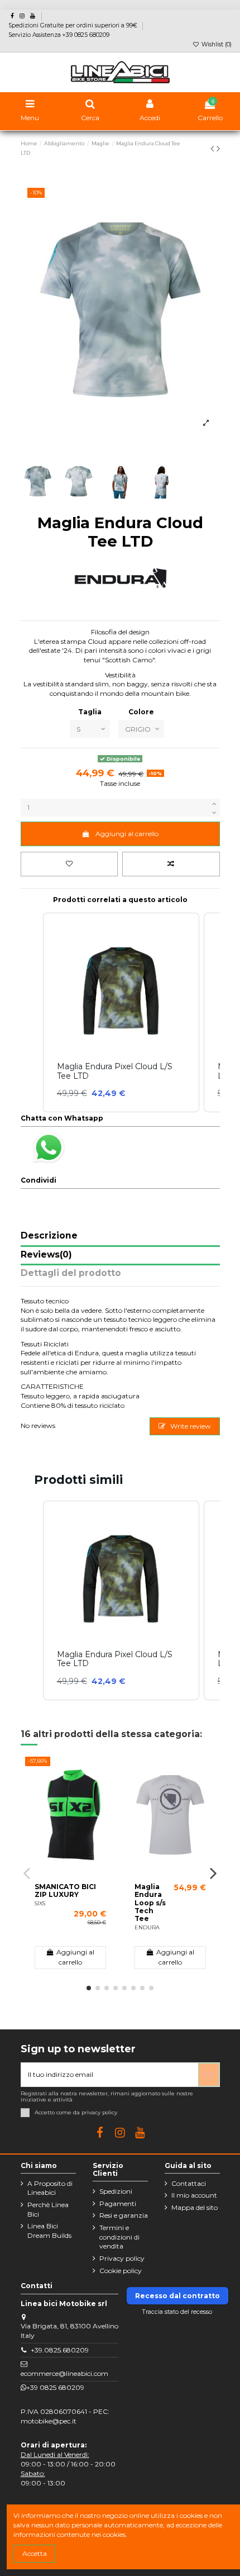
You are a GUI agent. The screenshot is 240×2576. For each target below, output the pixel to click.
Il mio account (194, 2195)
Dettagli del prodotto (71, 1273)
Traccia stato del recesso (177, 2312)
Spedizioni (116, 2191)
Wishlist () (216, 44)
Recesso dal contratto (177, 2296)
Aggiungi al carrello (127, 834)
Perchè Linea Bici (48, 2209)
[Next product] (218, 149)
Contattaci (189, 2183)
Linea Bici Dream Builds (49, 2231)
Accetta (35, 2553)
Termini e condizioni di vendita (119, 2237)
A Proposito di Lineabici (50, 2188)
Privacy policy (122, 2258)
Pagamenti (118, 2203)
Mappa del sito (195, 2207)
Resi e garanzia (124, 2215)
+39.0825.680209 (60, 2350)
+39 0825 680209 (55, 2387)
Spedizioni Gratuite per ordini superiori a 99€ (74, 25)
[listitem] (121, 1600)
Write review (190, 1426)
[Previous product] (213, 149)
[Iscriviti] (209, 2075)
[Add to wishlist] (69, 864)
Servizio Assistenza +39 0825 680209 (59, 35)
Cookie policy (121, 2271)
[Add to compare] (171, 864)
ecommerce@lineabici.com (64, 2373)
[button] (32, 1600)
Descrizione (49, 1236)
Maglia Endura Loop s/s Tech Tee (150, 1903)
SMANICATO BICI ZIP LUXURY (65, 1891)
